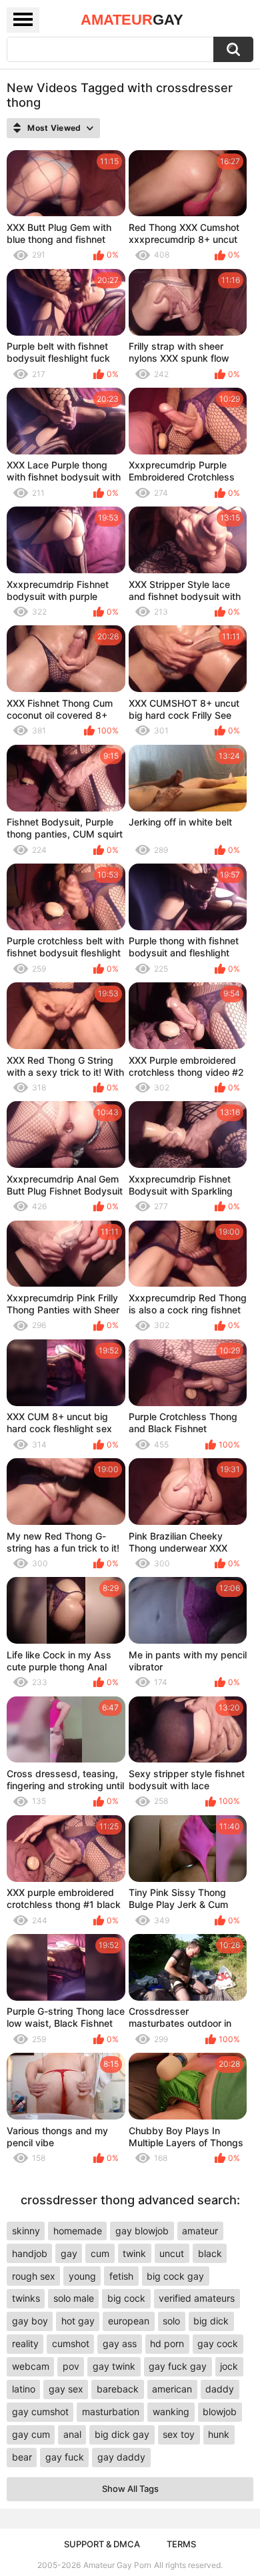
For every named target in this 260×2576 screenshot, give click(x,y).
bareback (118, 2389)
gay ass (120, 2343)
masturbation (111, 2411)
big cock (126, 2298)
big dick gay (122, 2434)
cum (100, 2253)
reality (25, 2343)
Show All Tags (130, 2489)
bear (22, 2457)
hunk (219, 2434)
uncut (172, 2253)
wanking (171, 2411)
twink (134, 2253)
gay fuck (65, 2457)
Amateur (132, 20)
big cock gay (175, 2276)
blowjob (220, 2411)
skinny (26, 2231)
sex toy (179, 2434)
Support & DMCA (102, 2544)
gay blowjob (142, 2231)
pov (71, 2366)
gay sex (66, 2389)
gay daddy (121, 2457)
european (129, 2321)
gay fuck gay (178, 2366)
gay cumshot (40, 2411)
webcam (31, 2366)
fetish (121, 2276)
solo (171, 2321)
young (82, 2276)
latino (24, 2389)
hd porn (167, 2343)
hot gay (78, 2321)
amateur (200, 2231)
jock (229, 2366)
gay (69, 2253)
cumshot (71, 2343)
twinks (26, 2298)
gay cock (218, 2343)
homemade (78, 2231)
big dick (211, 2321)
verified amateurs (197, 2298)
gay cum (31, 2434)
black (210, 2253)
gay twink (114, 2366)
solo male (74, 2298)
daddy (220, 2389)
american (172, 2389)
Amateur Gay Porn (117, 2565)
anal (72, 2434)
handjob (30, 2253)
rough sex (34, 2276)
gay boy (30, 2321)
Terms (181, 2544)
